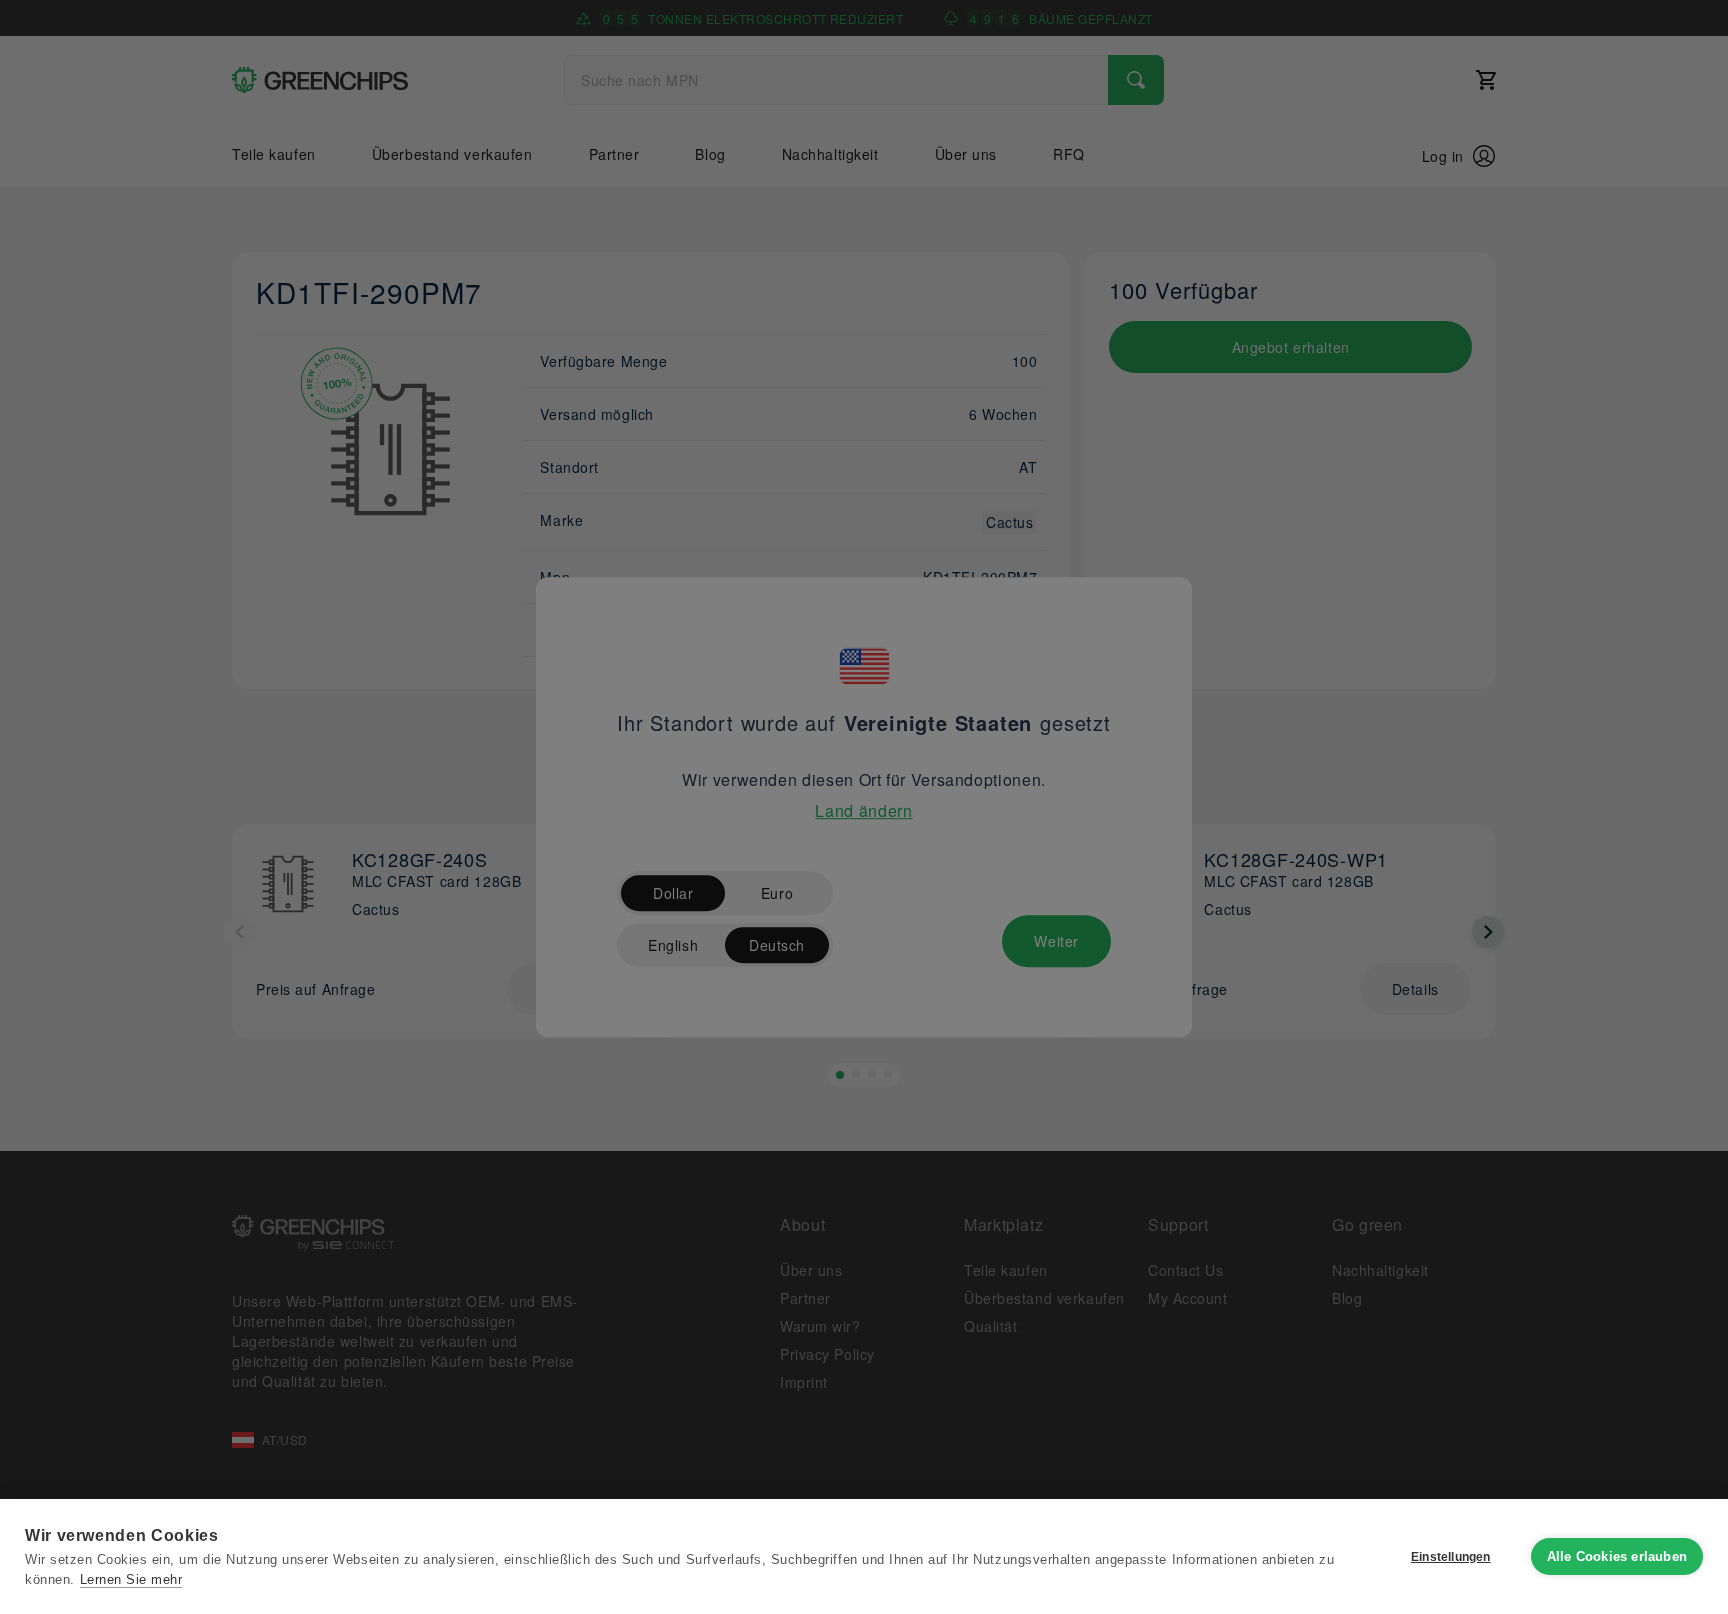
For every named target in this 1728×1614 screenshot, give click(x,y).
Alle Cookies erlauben (1617, 1556)
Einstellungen (1451, 1557)
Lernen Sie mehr (131, 1579)
